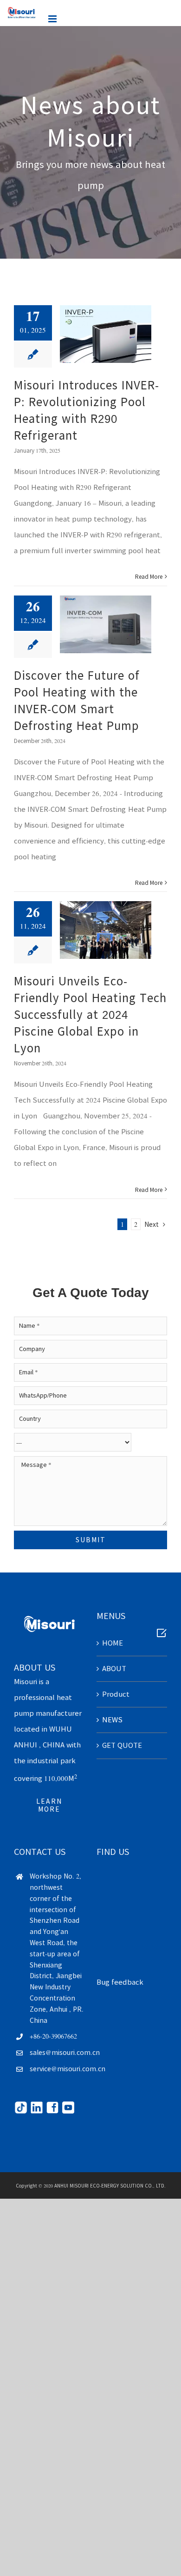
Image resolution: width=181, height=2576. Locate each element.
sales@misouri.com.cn (57, 2053)
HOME (113, 1643)
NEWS (112, 1720)
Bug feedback (120, 1982)
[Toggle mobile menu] (53, 19)
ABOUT (114, 1669)
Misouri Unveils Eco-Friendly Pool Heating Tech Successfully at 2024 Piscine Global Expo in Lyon (90, 1015)
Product (116, 1694)
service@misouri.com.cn (57, 2069)
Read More (149, 576)
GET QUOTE (122, 1745)
